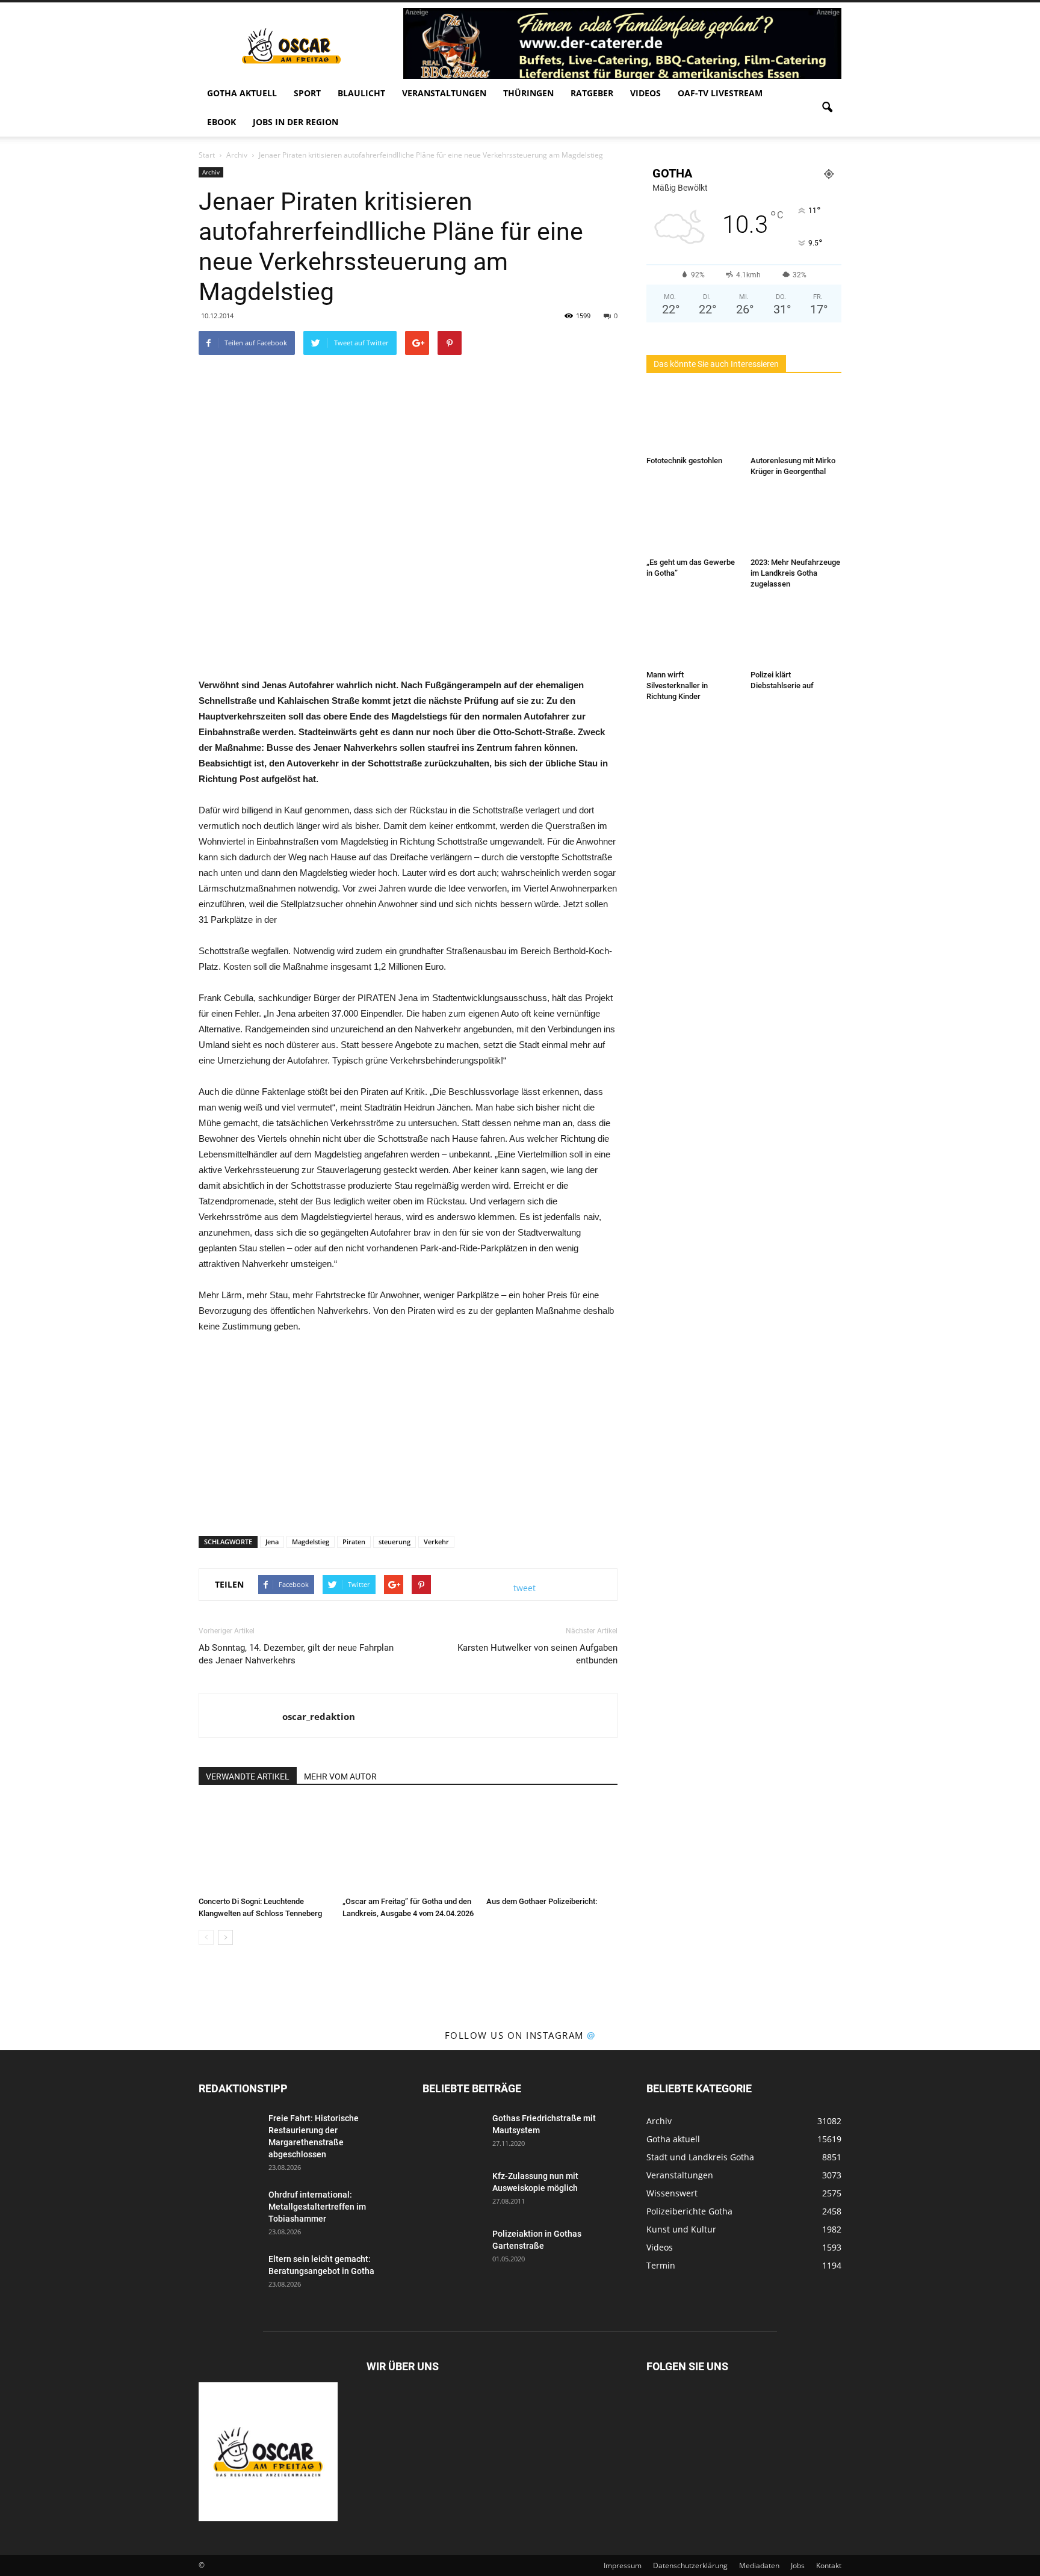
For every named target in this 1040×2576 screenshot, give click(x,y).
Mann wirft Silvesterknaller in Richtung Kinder (677, 686)
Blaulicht (361, 93)
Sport (307, 93)
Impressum (623, 2565)
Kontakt (829, 2565)
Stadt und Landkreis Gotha (700, 2157)
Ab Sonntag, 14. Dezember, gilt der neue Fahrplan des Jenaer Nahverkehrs (296, 1654)
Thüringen (528, 93)
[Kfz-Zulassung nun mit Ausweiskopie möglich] (453, 2191)
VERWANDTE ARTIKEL (248, 1776)
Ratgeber (592, 93)
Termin (661, 2265)
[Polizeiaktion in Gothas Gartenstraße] (453, 2249)
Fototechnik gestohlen (684, 461)
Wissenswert (672, 2193)
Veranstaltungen (444, 93)
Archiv (211, 172)
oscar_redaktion (319, 1716)
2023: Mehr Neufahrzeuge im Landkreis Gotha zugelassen (795, 573)
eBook (221, 122)
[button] (827, 108)
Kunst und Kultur (681, 2229)
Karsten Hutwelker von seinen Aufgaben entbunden (537, 1654)
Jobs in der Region (296, 122)
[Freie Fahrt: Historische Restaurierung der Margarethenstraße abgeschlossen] (229, 2133)
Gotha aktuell (242, 93)
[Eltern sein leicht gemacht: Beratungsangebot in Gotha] (229, 2274)
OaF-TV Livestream (720, 93)
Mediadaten (759, 2565)
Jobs (798, 2565)
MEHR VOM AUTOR (340, 1776)
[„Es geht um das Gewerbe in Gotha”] (692, 522)
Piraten (354, 1542)
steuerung (395, 1542)
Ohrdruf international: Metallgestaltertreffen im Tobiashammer (317, 2207)
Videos (645, 93)
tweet (525, 1588)
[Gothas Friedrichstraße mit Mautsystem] (453, 2133)
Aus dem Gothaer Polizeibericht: (542, 1901)
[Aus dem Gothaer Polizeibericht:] (552, 1846)
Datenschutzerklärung (690, 2565)
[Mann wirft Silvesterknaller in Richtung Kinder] (692, 634)
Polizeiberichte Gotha (689, 2211)
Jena (272, 1542)
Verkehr (436, 1542)
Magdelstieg (311, 1542)
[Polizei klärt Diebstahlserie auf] (796, 634)
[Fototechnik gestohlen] (692, 420)
